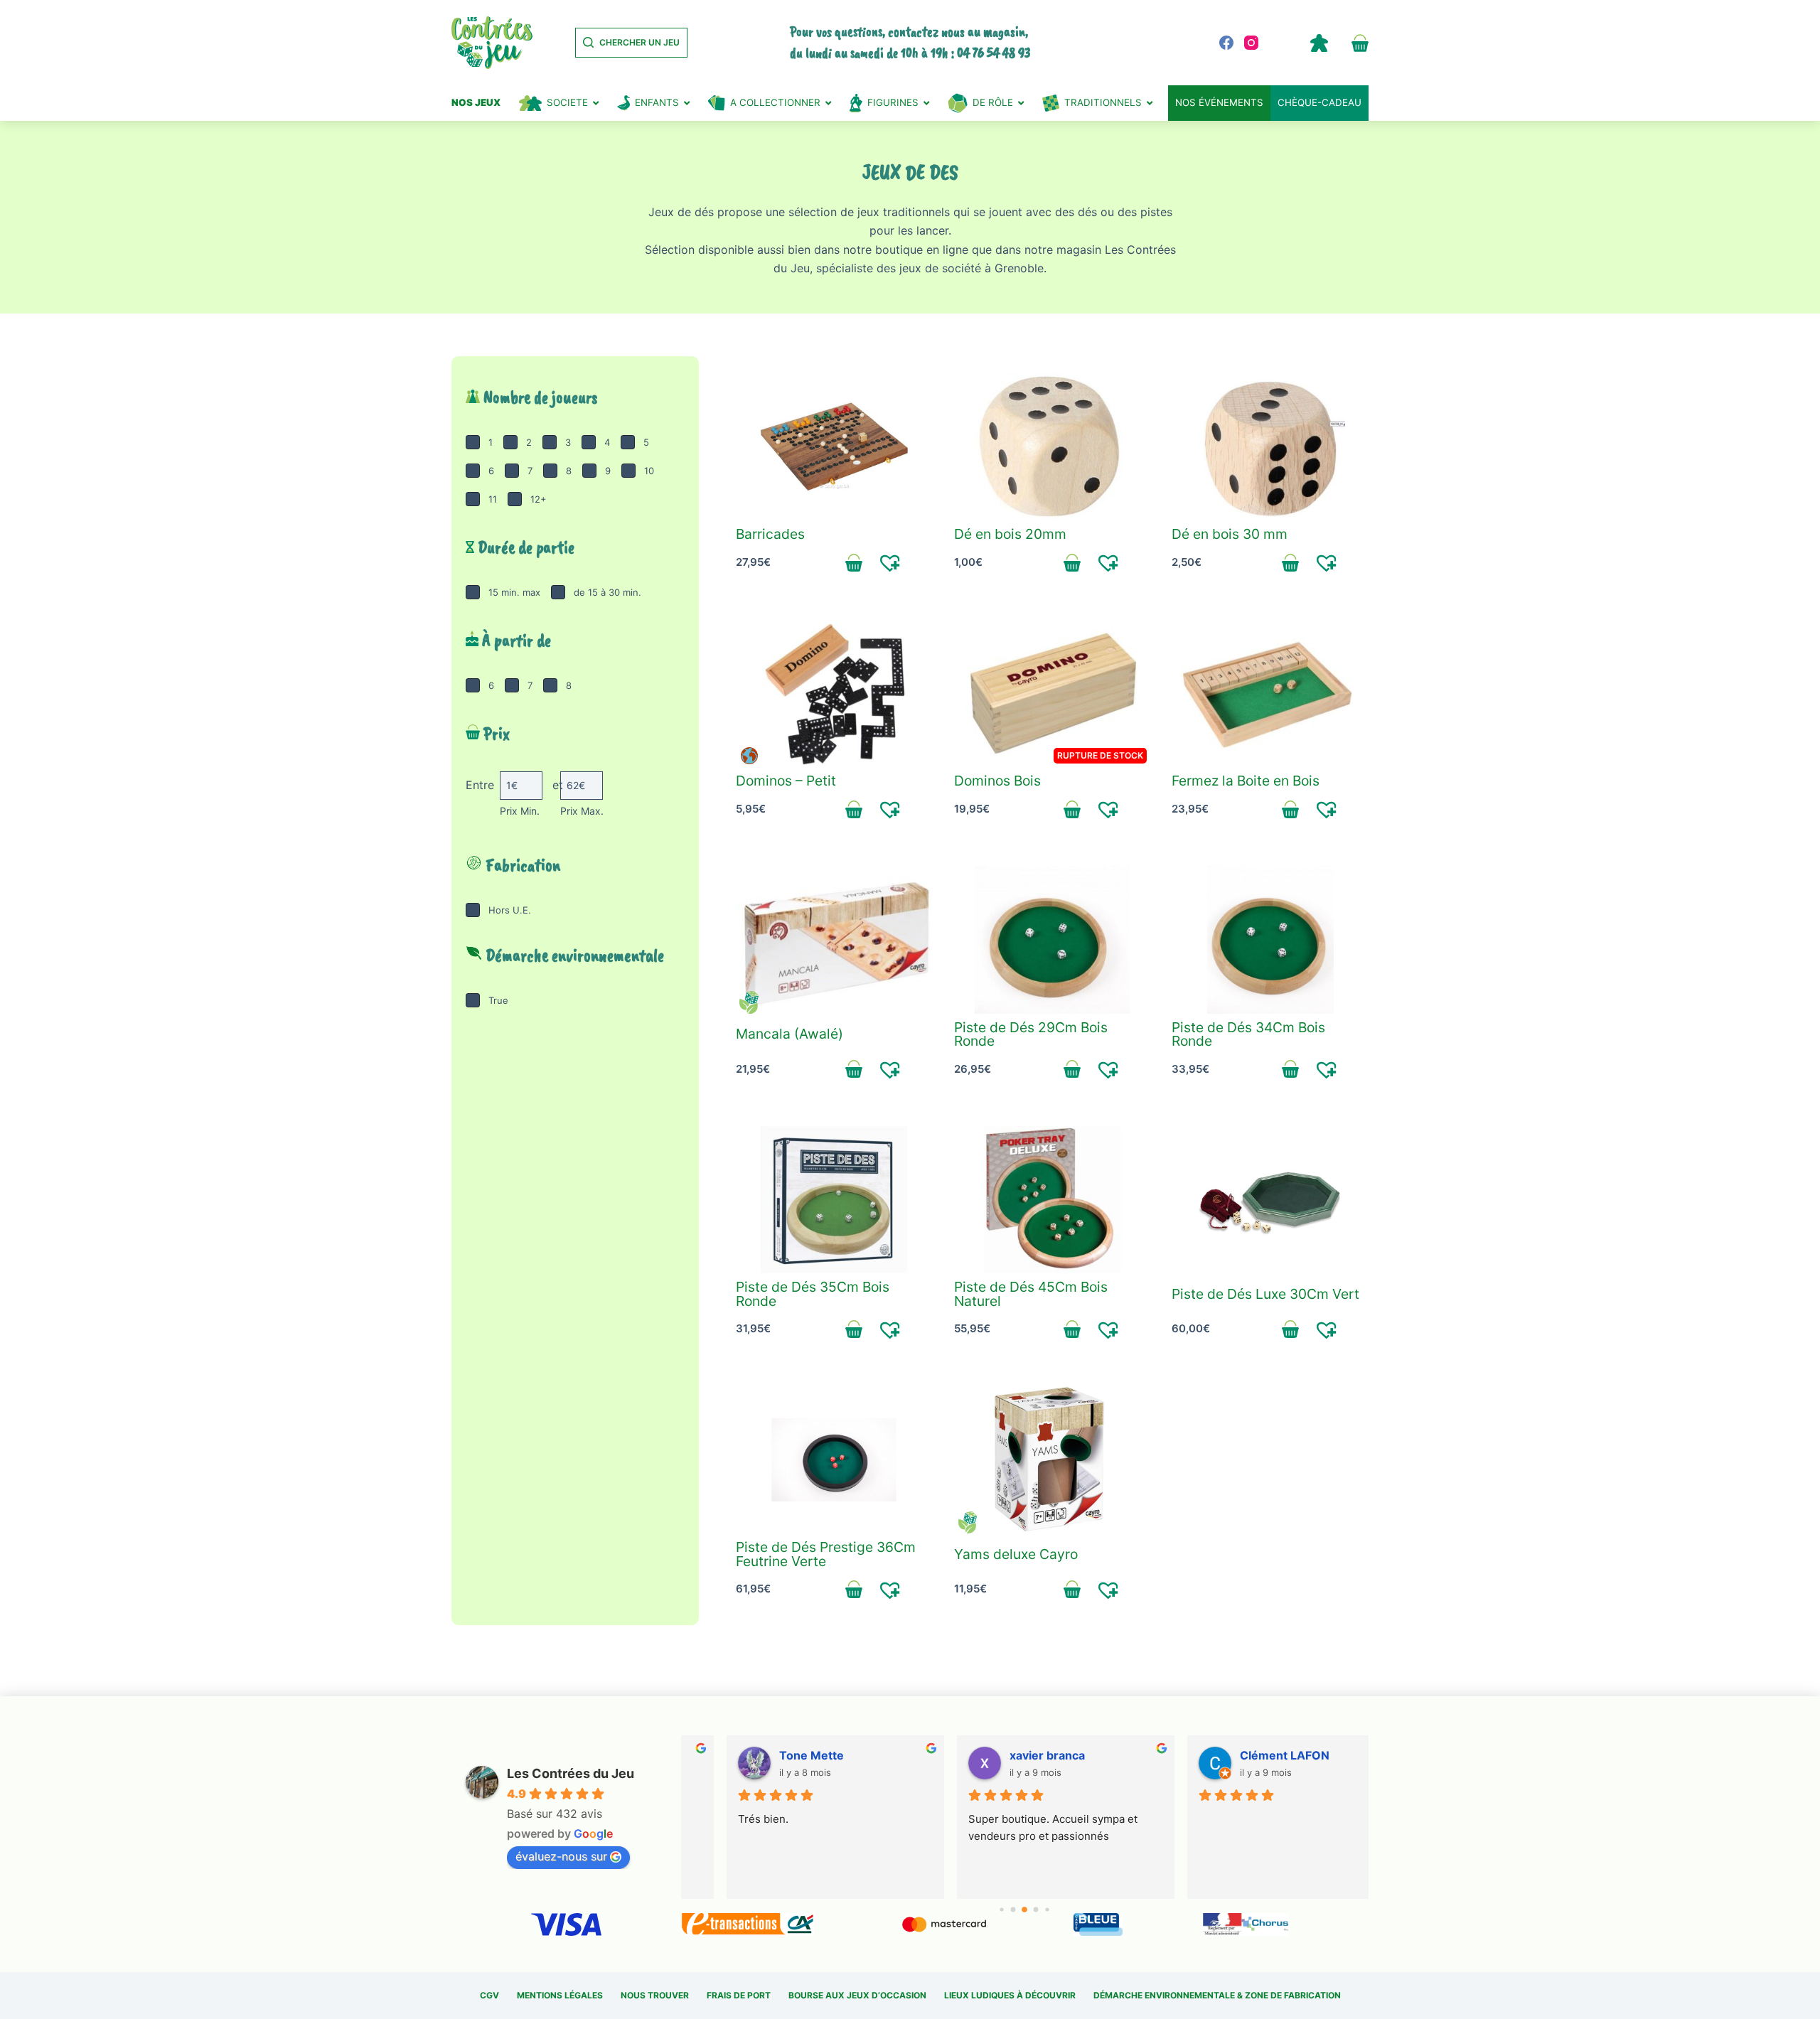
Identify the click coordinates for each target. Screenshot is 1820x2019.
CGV (489, 1995)
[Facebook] (1226, 43)
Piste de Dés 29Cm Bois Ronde (1031, 1034)
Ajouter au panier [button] (854, 562)
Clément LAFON (1244, 1755)
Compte (1319, 43)
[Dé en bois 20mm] (1053, 447)
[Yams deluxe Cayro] (1053, 1460)
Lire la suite (1072, 809)
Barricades (770, 534)
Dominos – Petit (786, 781)
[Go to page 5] (1048, 1910)
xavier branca (1007, 1755)
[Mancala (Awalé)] (834, 940)
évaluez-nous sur (561, 1856)
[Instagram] (1251, 43)
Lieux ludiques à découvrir (1010, 1995)
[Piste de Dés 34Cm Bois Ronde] (1270, 940)
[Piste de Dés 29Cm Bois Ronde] (1053, 940)
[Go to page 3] (1024, 1910)
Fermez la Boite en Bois (1246, 781)
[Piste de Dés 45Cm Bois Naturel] (1053, 1200)
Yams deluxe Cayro (1016, 1554)
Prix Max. (582, 811)
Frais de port (739, 1995)
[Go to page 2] (1013, 1910)
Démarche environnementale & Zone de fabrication (1217, 1995)
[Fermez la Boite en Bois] (1270, 693)
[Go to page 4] (1036, 1910)
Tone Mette (771, 1755)
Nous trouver (655, 1995)
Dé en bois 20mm (1010, 534)
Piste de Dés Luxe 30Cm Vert (1265, 1294)
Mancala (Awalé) (789, 1034)
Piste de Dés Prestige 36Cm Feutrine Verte (826, 1554)
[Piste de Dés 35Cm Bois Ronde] (834, 1200)
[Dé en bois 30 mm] (1270, 447)
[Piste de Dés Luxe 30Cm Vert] (1270, 1200)
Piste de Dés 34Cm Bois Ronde (1248, 1034)
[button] (890, 562)
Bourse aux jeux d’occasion (857, 1995)
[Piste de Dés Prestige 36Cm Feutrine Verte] (834, 1460)
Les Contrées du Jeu (571, 1773)
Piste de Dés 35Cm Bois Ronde (813, 1294)
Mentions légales (560, 1995)
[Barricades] (834, 447)
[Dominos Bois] (1053, 693)
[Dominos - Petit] (834, 693)
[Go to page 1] (1002, 1910)
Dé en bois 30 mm (1230, 534)
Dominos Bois (997, 781)
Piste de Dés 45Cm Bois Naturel (1031, 1294)
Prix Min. (520, 811)
